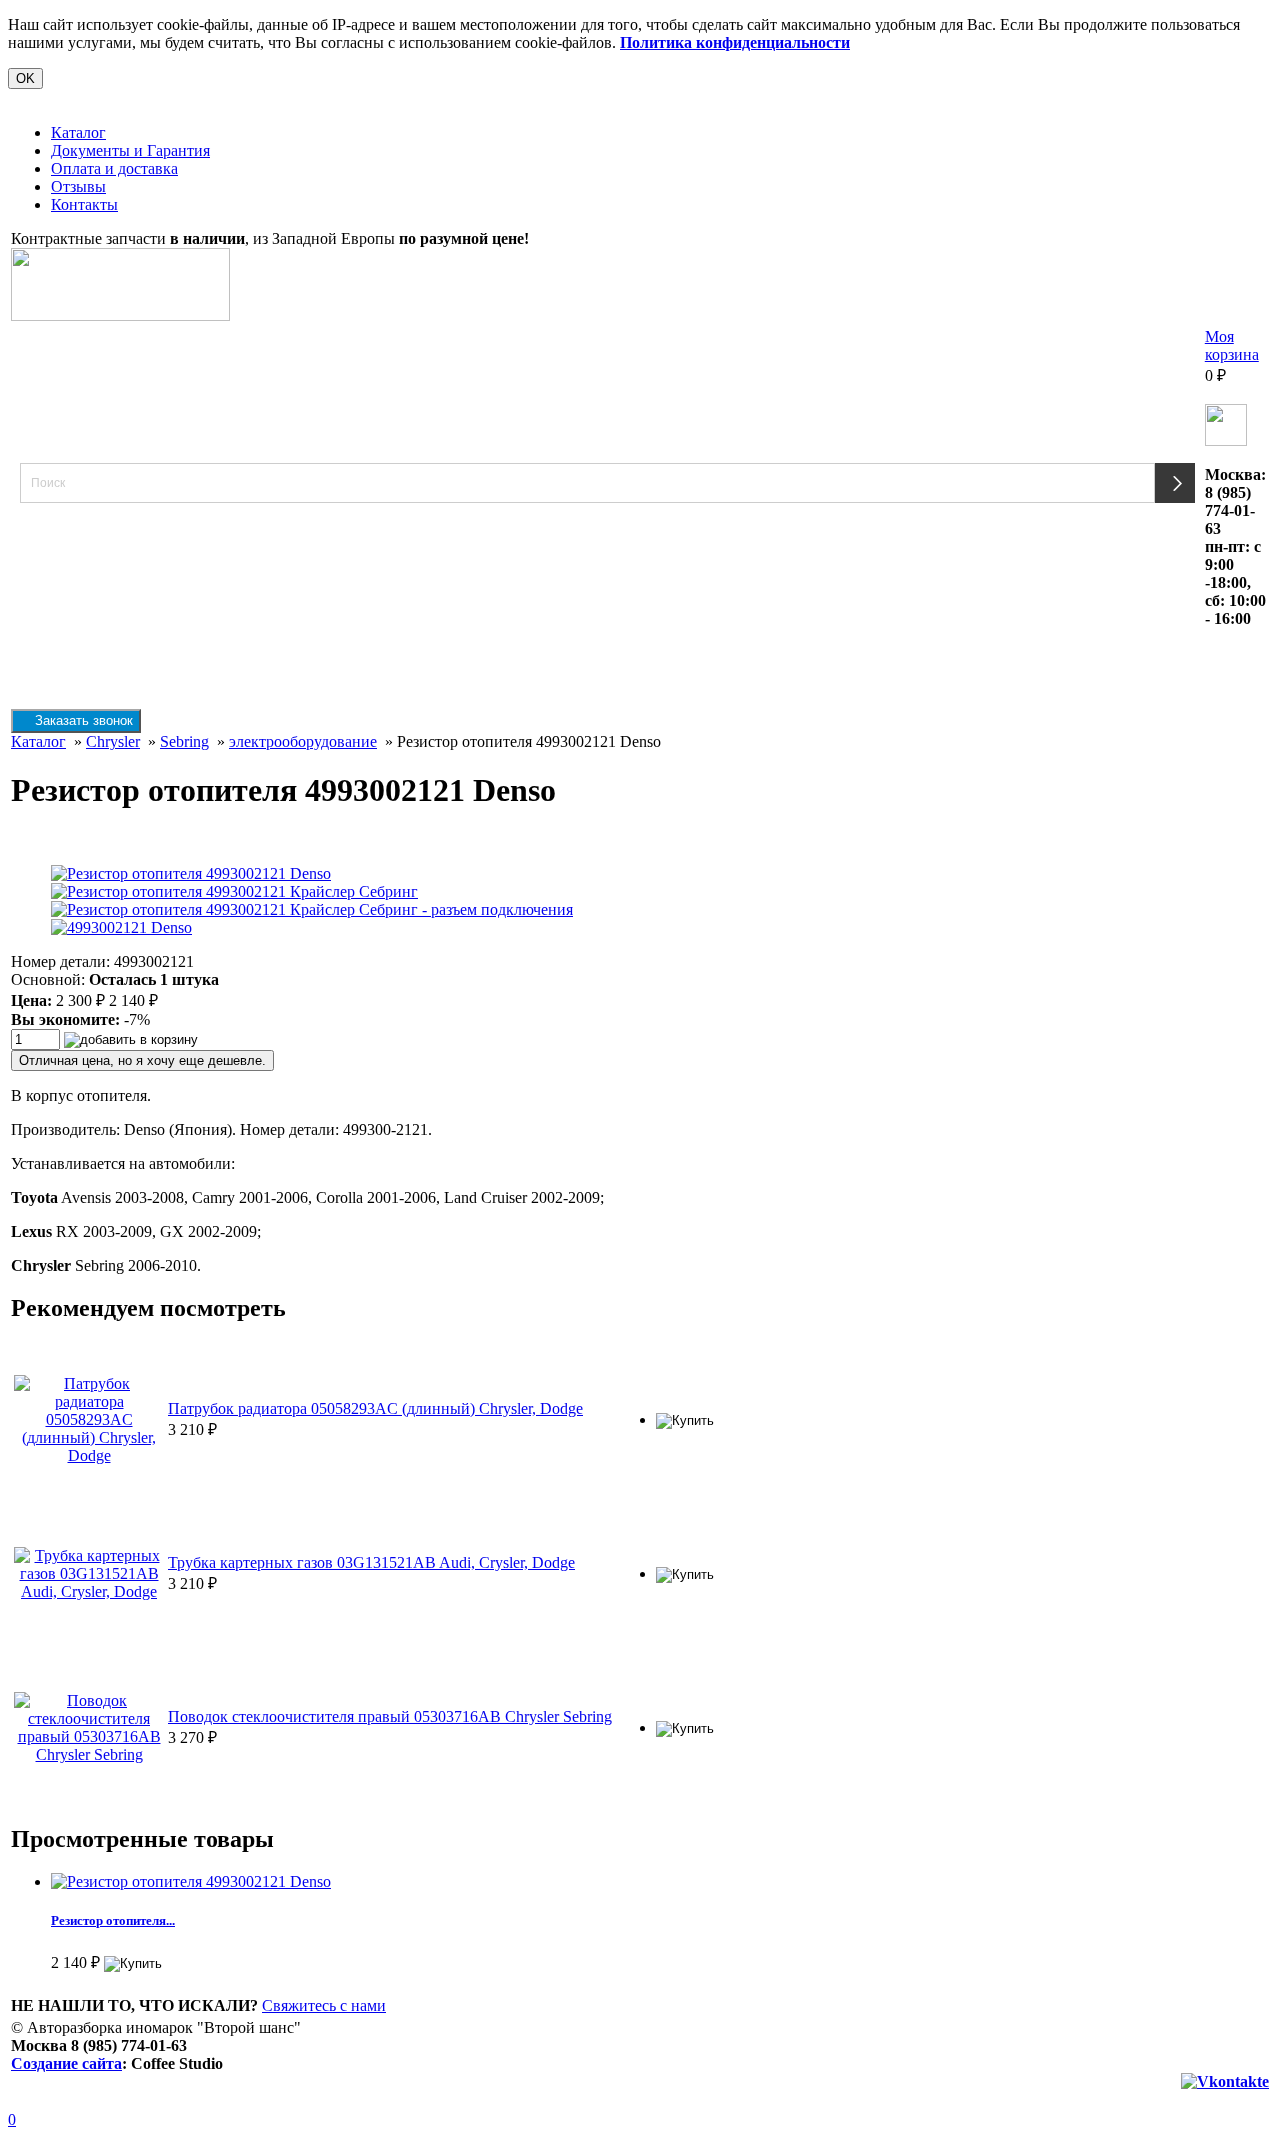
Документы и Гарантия (130, 150)
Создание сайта (66, 2063)
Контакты (84, 204)
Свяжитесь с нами (324, 2005)
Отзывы (78, 186)
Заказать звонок (82, 720)
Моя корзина (1232, 345)
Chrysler (113, 741)
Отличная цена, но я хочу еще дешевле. (142, 1060)
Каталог (78, 132)
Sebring (184, 741)
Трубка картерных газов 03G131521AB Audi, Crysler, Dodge (371, 1562)
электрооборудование (303, 741)
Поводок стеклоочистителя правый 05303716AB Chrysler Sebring (390, 1716)
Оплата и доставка (114, 168)
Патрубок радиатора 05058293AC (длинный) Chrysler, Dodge (375, 1408)
